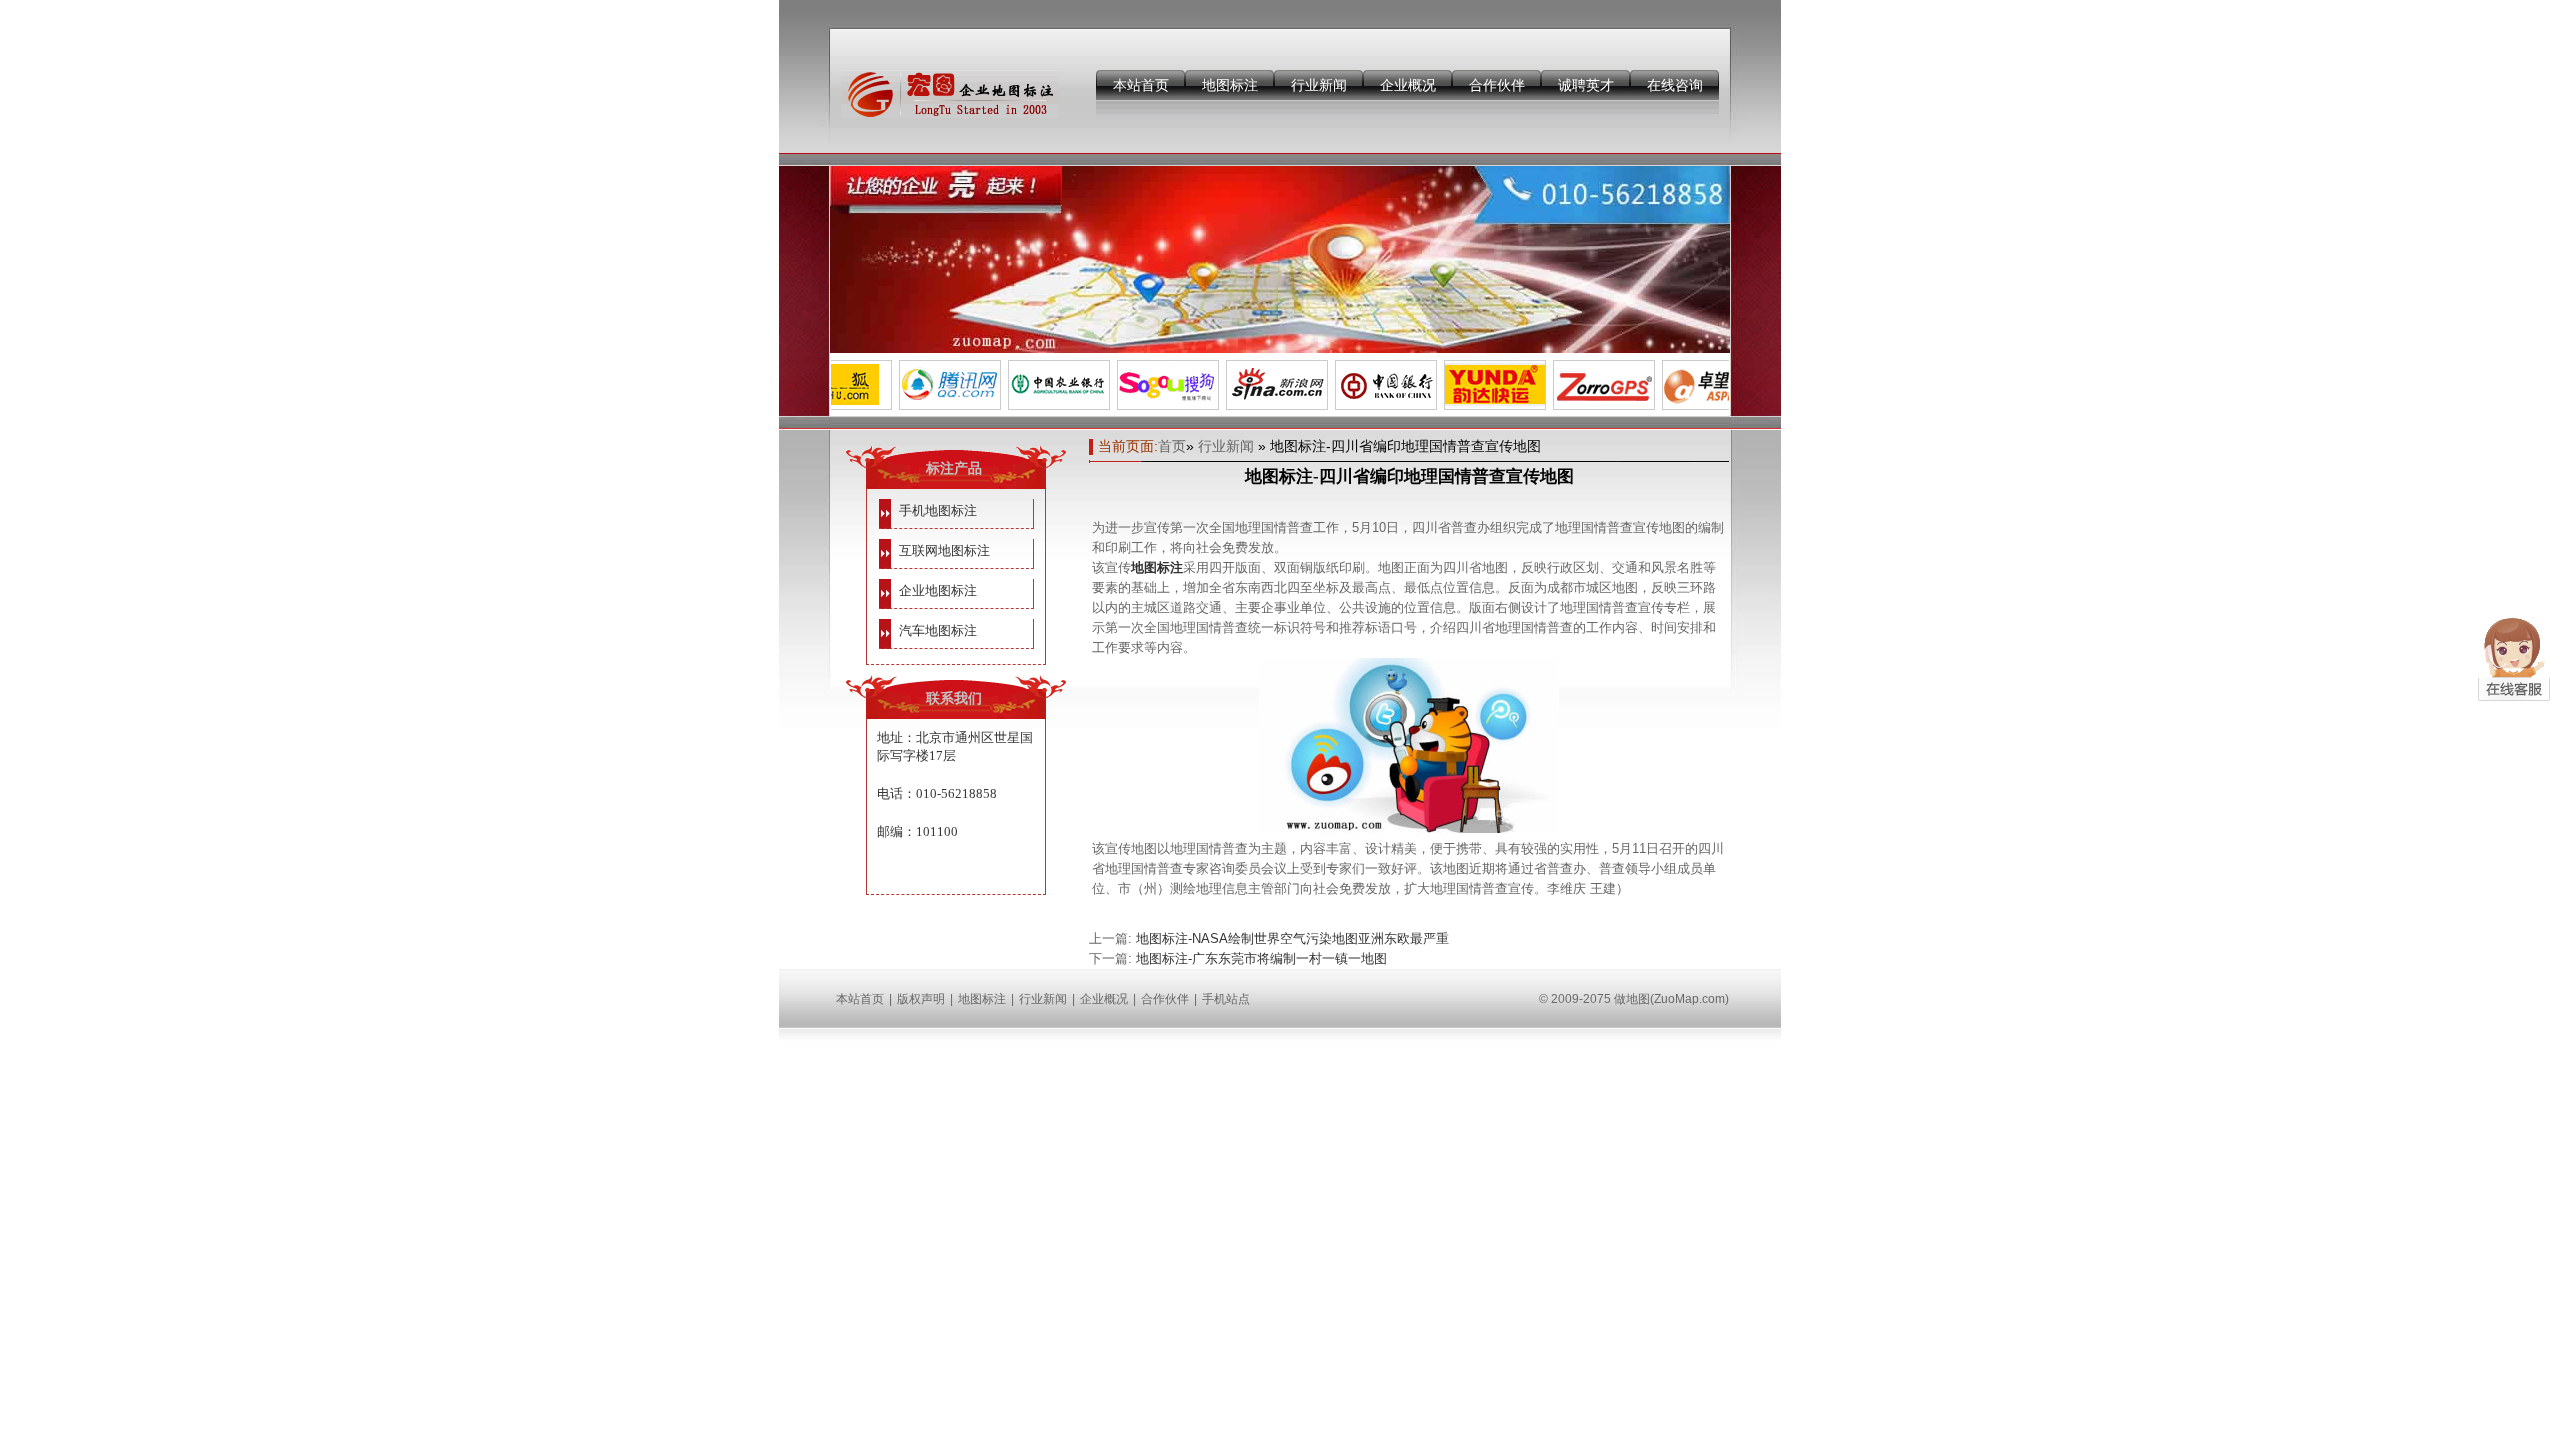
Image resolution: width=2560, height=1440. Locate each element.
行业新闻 (1319, 85)
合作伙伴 (1497, 85)
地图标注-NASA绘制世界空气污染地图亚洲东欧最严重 (1292, 938)
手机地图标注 (938, 510)
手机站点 (1226, 999)
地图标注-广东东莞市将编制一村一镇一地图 (1261, 958)
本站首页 (1141, 85)
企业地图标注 (938, 590)
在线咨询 (1675, 85)
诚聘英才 (1586, 85)
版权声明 (921, 999)
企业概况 (1408, 85)
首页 (1172, 446)
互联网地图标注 (944, 550)
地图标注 (1230, 85)
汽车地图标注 (938, 630)
